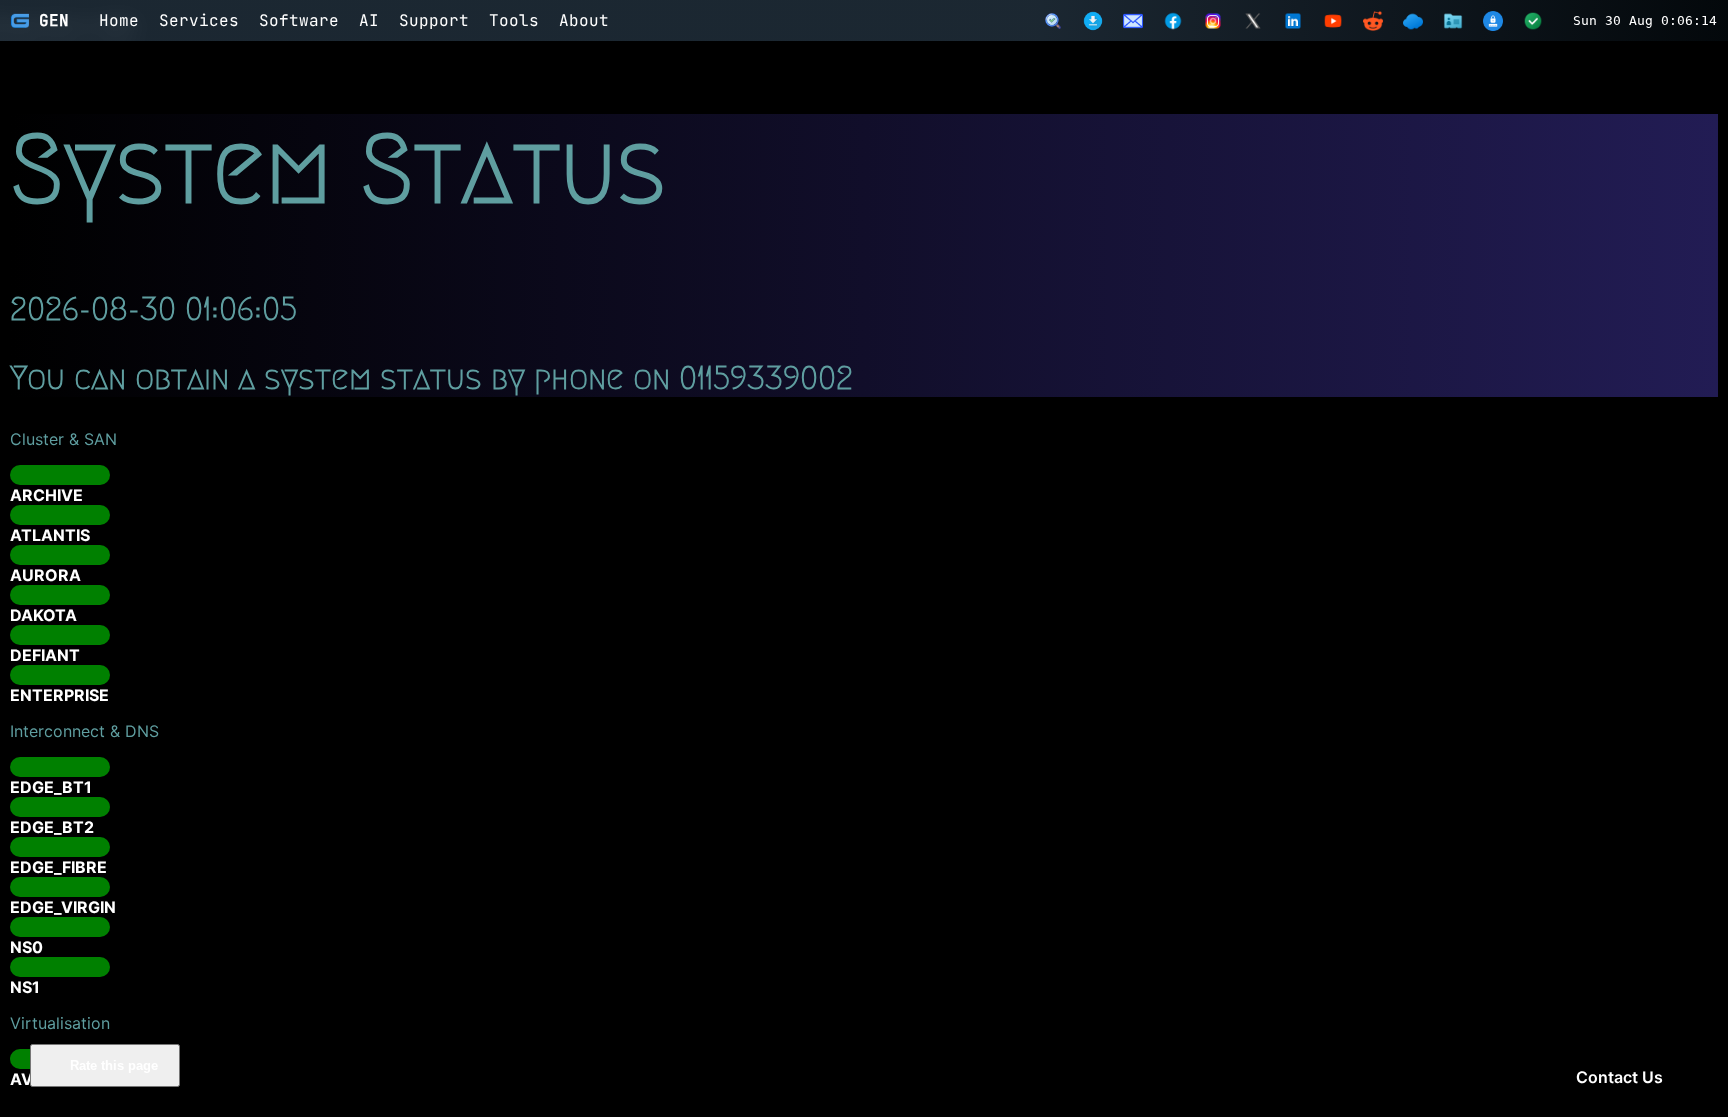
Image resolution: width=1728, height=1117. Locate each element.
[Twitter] (1253, 21)
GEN (54, 20)
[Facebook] (1173, 21)
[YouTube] (1333, 21)
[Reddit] (1373, 21)
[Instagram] (1213, 21)
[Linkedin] (1293, 21)
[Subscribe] (1133, 21)
